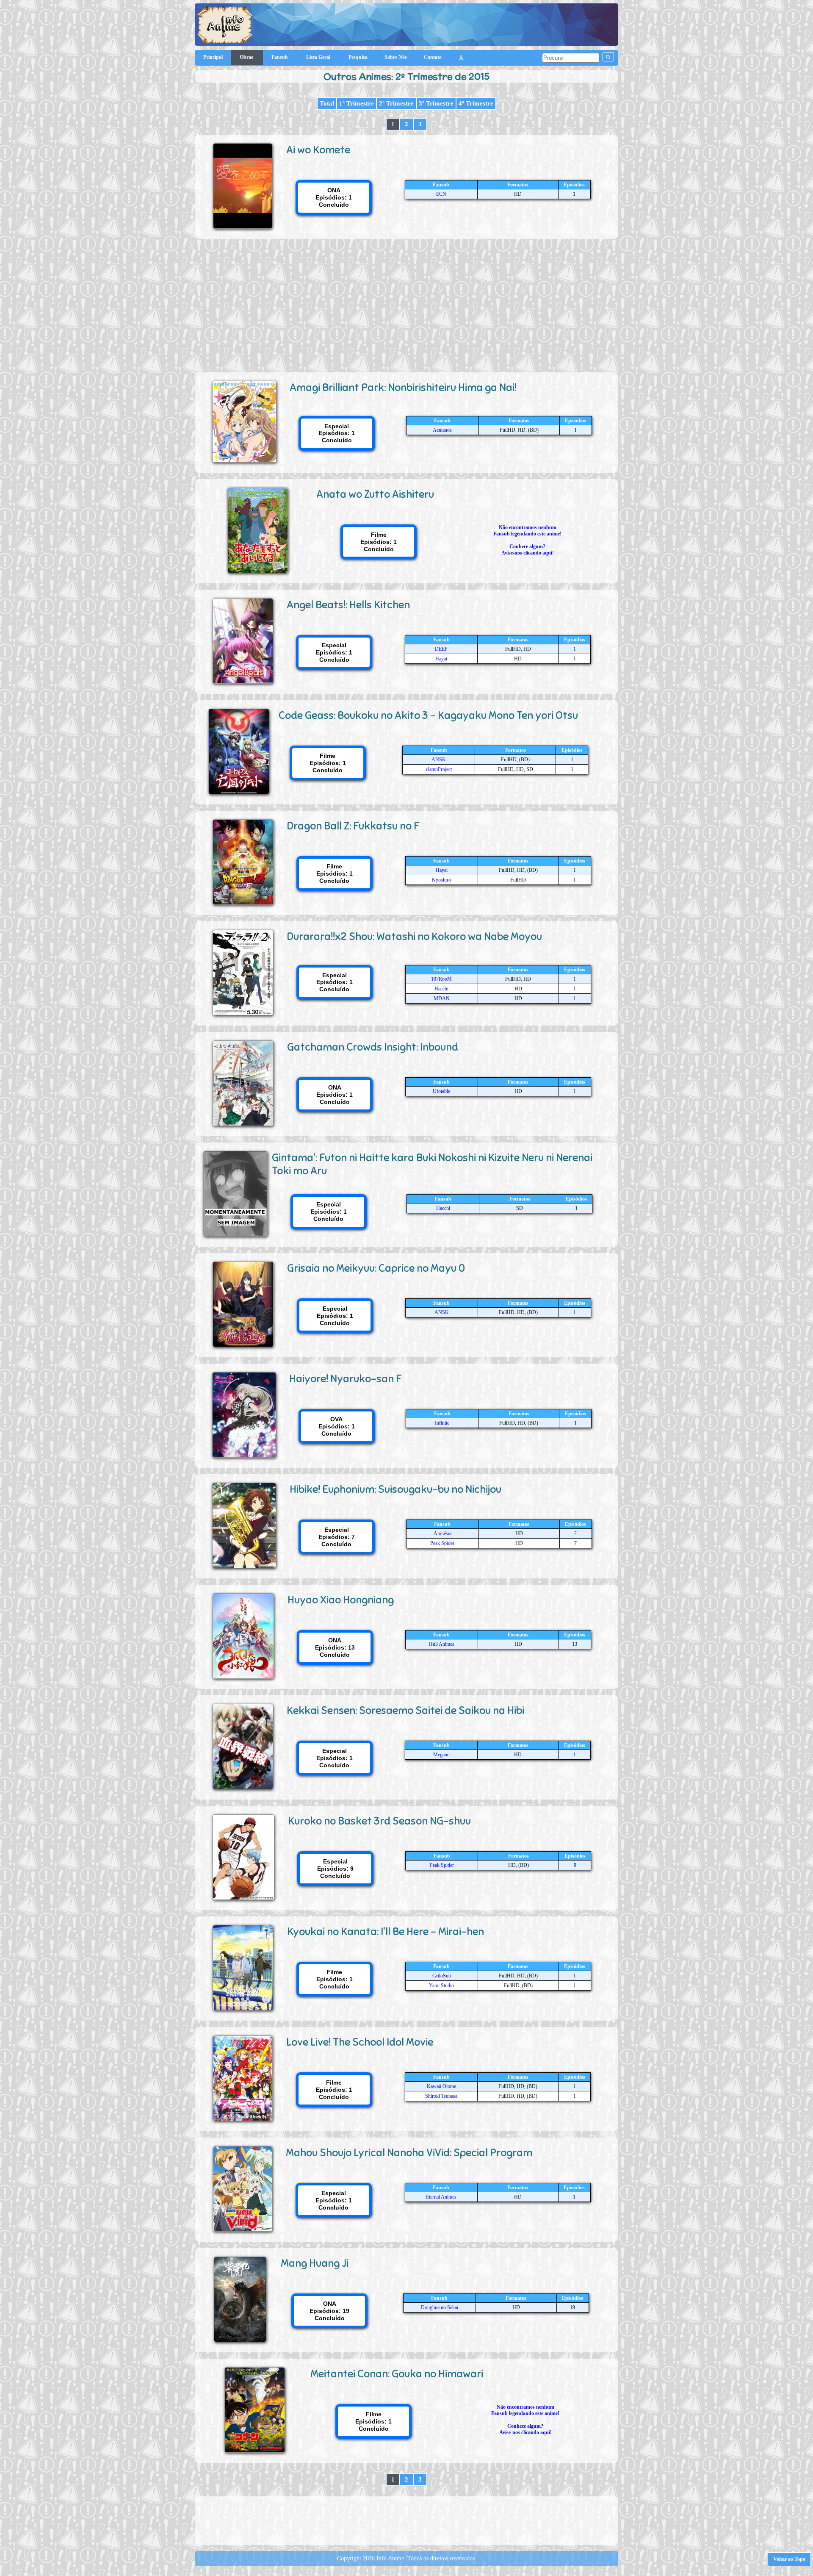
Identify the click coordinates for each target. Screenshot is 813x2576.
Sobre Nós (396, 57)
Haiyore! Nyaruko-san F (346, 1379)
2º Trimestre (396, 103)
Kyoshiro (441, 880)
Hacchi (441, 989)
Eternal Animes (441, 2197)
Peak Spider (442, 1543)
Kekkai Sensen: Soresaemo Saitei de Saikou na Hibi (405, 1710)
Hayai (441, 659)
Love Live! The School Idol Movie (360, 2042)
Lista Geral (319, 57)
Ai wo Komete (318, 150)
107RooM (441, 979)
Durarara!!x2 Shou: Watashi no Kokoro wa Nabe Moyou (415, 936)
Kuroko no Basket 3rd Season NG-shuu (379, 1821)
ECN (441, 194)
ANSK (439, 760)
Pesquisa (358, 57)
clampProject (439, 769)
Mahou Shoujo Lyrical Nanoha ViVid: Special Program (409, 2153)
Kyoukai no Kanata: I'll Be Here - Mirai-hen (386, 1931)
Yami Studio (441, 1985)
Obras (247, 57)
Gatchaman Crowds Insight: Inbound (373, 1047)
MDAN (442, 998)
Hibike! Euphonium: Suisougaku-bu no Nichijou (395, 1489)
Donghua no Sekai (440, 2307)
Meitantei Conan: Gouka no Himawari (397, 2374)
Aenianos (442, 430)
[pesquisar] (608, 57)
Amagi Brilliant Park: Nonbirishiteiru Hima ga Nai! (403, 387)
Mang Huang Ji (315, 2263)
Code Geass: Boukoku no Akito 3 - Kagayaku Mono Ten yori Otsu (428, 715)
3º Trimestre (436, 103)
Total (327, 103)
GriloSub (442, 1976)
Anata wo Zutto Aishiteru (375, 494)
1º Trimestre (357, 103)
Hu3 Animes (442, 1644)
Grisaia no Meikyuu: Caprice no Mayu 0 (376, 1268)
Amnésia (442, 1533)
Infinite (442, 1423)
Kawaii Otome (441, 2086)
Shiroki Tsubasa (441, 2096)
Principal (213, 57)
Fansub (280, 57)
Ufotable (441, 1091)
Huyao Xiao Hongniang (341, 1600)
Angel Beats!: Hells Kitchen (348, 605)
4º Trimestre (476, 103)
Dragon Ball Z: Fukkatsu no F (353, 826)
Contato (433, 57)
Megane (441, 1755)
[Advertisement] (406, 302)
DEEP (441, 649)
